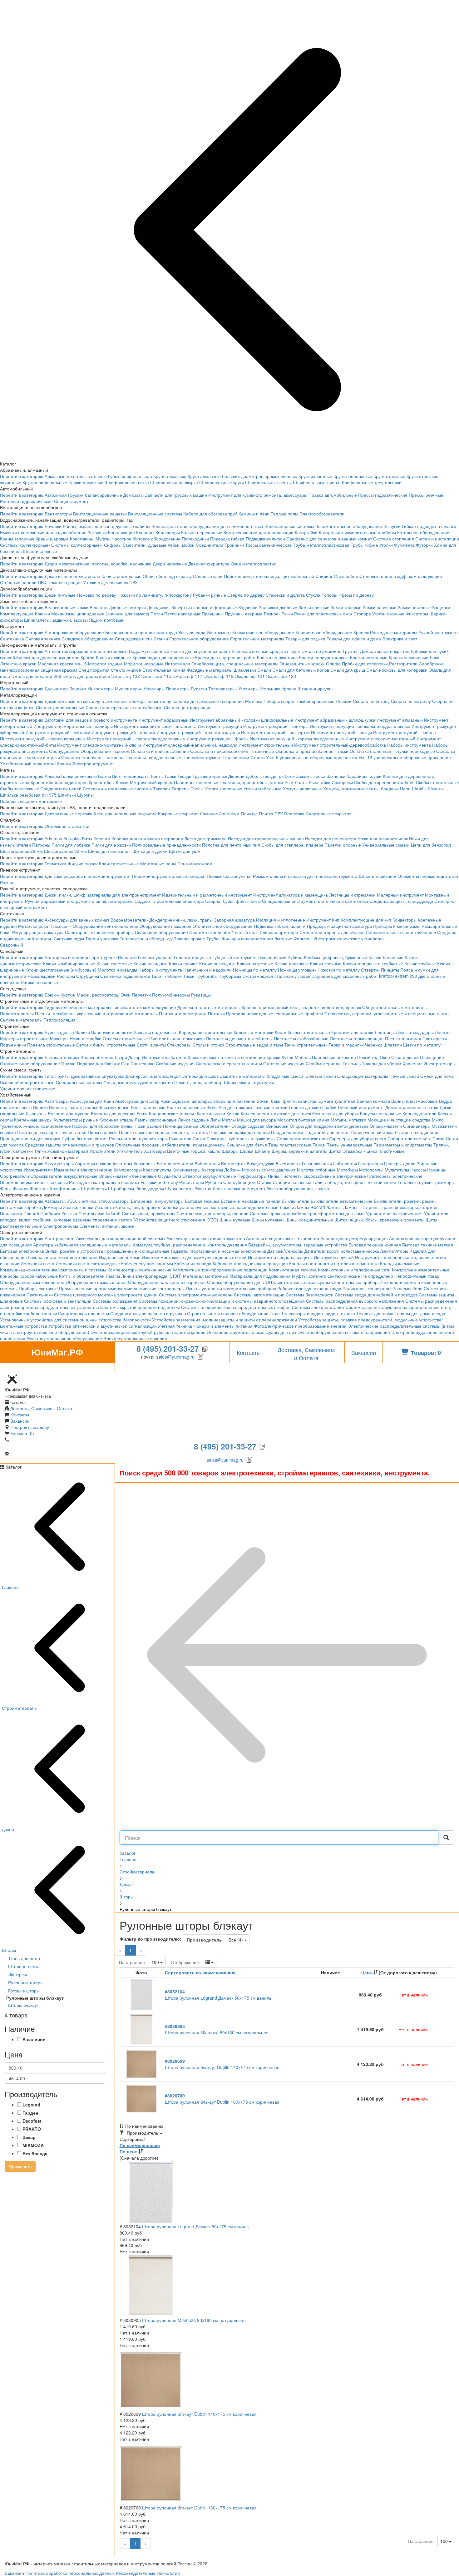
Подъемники (13, 1045)
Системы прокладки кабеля (278, 1213)
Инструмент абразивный (163, 720)
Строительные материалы (257, 639)
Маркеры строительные (24, 1038)
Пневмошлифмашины (23, 1182)
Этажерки (352, 1151)
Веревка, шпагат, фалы (73, 1107)
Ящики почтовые (106, 620)
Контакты (249, 1352)
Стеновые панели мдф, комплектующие (401, 576)
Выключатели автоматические (342, 1201)
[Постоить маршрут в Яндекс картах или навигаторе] (12, 1368)
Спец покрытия (94, 670)
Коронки (102, 838)
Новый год (368, 1057)
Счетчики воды (69, 938)
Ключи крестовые (114, 963)
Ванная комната (373, 1101)
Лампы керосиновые (156, 1120)
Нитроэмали (178, 664)
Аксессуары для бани (92, 1101)
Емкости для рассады (113, 1113)
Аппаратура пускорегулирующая (354, 1238)
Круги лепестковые (353, 476)
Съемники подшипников (125, 976)
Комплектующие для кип (366, 920)
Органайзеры (417, 1126)
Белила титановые (109, 651)
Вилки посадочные (186, 1107)
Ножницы (437, 1170)
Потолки (216, 1013)
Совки (439, 1138)
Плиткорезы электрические (395, 1176)
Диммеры (52, 1207)
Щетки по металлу (422, 1045)
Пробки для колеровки (365, 664)
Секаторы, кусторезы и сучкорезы (241, 1138)
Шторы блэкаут (23, 2005)
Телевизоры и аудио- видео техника (318, 1313)
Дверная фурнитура (209, 564)
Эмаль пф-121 (250, 676)
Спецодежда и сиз (134, 639)
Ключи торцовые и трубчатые (373, 963)
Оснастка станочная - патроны (93, 757)
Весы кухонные (114, 1107)
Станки (161, 639)
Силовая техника (43, 639)
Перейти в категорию (22, 476)
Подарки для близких (98, 1063)
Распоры (66, 976)
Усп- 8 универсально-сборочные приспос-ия (312, 757)
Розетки (69, 1213)
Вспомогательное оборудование (349, 526)
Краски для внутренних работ (225, 657)
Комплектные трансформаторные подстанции (220, 1270)
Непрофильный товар (417, 1276)
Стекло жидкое (126, 670)
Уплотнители (102, 1151)
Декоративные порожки (69, 813)
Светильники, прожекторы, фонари (212, 1213)
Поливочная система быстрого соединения (395, 1132)
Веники (40, 1107)
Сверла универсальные (60, 707)
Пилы (274, 1176)
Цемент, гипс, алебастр (198, 1082)
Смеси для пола (437, 1076)
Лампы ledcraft (310, 1207)
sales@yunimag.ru (175, 1357)
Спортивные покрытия (329, 813)
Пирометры (178, 689)
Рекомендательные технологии (148, 2573)
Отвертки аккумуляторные (209, 1176)
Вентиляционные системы (155, 514)
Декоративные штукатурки (98, 1076)
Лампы (287, 1207)
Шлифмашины (65, 1188)
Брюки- (52, 995)
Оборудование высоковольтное (32, 1282)
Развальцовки (42, 976)
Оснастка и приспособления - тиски (312, 751)
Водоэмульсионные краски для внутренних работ (180, 651)
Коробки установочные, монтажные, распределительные (220, 1207)
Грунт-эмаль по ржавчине (316, 651)
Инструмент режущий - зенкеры (276, 726)
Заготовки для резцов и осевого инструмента (91, 720)
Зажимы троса (311, 776)
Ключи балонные (386, 957)
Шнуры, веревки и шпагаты (299, 1151)
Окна (385, 1057)
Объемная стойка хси (67, 826)
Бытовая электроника (22, 1251)
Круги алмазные (170, 476)
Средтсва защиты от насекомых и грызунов (69, 1145)
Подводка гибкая (227, 539)
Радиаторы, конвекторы (367, 1288)
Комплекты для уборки (336, 1113)
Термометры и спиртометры (403, 1145)
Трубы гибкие (364, 545)
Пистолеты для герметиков (177, 1038)
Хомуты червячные (302, 788)
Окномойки (277, 1126)
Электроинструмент (92, 763)
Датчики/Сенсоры (285, 1251)
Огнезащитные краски (302, 664)
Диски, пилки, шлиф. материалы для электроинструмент (103, 895)
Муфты (103, 539)
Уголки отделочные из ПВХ (110, 582)
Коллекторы (168, 532)
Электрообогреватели (322, 514)
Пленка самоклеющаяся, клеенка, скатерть (163, 1132)
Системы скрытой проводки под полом (140, 1307)
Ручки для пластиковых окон (323, 614)
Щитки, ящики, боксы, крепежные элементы (379, 1220)
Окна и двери (405, 1057)
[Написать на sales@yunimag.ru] (20, 1368)
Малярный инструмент (400, 895)
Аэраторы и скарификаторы (104, 1163)
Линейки (78, 689)
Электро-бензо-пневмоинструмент (230, 1188)
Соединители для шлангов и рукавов (148, 1313)
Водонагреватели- (129, 920)
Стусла (313, 595)
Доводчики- (159, 607)
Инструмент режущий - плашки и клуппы (198, 732)
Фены (6, 1188)
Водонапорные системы (289, 526)
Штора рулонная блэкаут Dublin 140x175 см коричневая (222, 2064)
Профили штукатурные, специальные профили (275, 1013)
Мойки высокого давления (269, 1170)
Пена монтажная (195, 863)
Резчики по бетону (159, 1182)
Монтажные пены (158, 863)
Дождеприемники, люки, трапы (181, 920)
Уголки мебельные (263, 788)
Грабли (329, 1107)
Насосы (418, 1170)
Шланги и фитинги (378, 876)
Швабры (230, 1151)
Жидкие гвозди (83, 863)
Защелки (441, 607)
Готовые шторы (24, 1991)
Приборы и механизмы (397, 926)
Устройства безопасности (125, 1320)
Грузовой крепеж (210, 776)
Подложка (294, 813)
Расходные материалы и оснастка (104, 1182)
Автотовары (57, 1101)
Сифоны (113, 545)
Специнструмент (71, 501)
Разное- (272, 614)
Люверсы (17, 1974)
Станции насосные (292, 1182)
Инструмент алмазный (400, 720)
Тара (275, 1313)
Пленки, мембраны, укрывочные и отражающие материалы (96, 1013)
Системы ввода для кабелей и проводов (376, 1295)
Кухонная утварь (116, 1120)
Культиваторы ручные (76, 1120)
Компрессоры (128, 1170)
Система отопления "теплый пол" (224, 932)
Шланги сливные (40, 551)
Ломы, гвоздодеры (415, 1032)
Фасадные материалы (210, 670)
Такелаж (162, 788)
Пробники (50, 1213)
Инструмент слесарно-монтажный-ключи (99, 745)
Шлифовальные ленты (268, 482)
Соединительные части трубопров (401, 932)
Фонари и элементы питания (223, 1326)
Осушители (170, 1176)
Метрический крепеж (151, 782)
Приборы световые (38, 1288)
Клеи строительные (121, 576)
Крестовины (82, 539)
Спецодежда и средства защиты (229, 1063)
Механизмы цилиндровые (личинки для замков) (100, 614)
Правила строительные (51, 1045)
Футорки (424, 545)
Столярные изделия (284, 1063)
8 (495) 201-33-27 (168, 1349)
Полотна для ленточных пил (231, 845)
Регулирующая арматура (38, 932)
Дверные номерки (127, 607)
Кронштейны (102, 782)
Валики (83, 1032)
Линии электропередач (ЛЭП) (151, 1276)
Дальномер (56, 689)
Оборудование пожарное (165, 926)
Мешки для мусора (257, 1120)
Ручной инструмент (438, 632)
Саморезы (342, 782)
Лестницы (385, 1032)
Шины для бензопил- (110, 851)
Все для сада (192, 632)
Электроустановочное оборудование (64, 1338)
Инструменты (155, 1057)
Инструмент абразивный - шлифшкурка (335, 720)
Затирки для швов (200, 1076)
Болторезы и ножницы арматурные (81, 957)
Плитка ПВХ (271, 813)
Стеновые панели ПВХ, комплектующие (41, 582)
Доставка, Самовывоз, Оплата (41, 1408)
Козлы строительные (309, 1032)
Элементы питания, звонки (107, 1226)
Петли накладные (182, 614)
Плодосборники (287, 1132)
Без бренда (35, 2153)
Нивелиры (154, 689)
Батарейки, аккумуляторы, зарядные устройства (298, 1245)
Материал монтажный (206, 1276)
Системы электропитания (318, 1307)
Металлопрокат (34, 926)
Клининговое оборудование (324, 632)
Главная (128, 1859)
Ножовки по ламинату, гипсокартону (155, 595)
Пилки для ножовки (111, 845)
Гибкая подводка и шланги (429, 526)
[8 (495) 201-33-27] (27, 1368)
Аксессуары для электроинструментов (206, 1238)
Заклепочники (272, 957)
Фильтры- (303, 938)
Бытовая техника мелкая (428, 1245)
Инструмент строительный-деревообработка (340, 745)
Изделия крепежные (120, 1257)
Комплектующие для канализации (259, 532)
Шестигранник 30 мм (65, 851)
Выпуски (392, 526)
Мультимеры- (129, 689)
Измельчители (38, 1170)
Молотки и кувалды (117, 970)
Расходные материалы (394, 632)
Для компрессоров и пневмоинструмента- (88, 876)
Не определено (377, 1276)
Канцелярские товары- (172, 1113)
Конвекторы (405, 920)
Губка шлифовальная (130, 476)
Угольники (270, 689)
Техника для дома (375, 1313)
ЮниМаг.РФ (57, 1354)
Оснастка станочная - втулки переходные (392, 751)
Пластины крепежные (196, 782)
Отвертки (370, 970)
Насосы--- (61, 926)
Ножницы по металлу (255, 970)
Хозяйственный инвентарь (27, 763)
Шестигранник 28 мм (21, 851)
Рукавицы (201, 995)
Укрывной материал (68, 1151)
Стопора (362, 614)
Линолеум (229, 813)
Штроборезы (94, 1188)
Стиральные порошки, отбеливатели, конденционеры (170, 1145)
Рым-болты (296, 782)
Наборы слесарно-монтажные (31, 801)
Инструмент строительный (266, 745)
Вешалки (99, 607)
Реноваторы (192, 1182)
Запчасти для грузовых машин (176, 495)
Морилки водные (105, 664)
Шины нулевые (235, 1220)
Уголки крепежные (224, 788)
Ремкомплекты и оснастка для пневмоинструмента (305, 876)
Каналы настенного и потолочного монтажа (334, 1263)
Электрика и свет (400, 639)
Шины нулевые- (268, 1220)
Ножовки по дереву (96, 595)
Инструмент (219, 632)
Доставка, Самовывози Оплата (306, 1354)
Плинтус (249, 813)
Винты (157, 776)
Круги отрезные (389, 476)
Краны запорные (17, 539)
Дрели (409, 1163)
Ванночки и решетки (112, 1032)
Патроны (41, 845)
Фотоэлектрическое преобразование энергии (300, 1326)
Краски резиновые (369, 657)
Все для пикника (235, 1107)
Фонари (21, 1188)
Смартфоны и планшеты (84, 1313)
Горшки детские (305, 1107)
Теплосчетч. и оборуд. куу (146, 938)
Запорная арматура (234, 920)
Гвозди (185, 776)
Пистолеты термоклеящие (357, 1038)
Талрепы (180, 788)
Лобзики (232, 1170)
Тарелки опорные (343, 845)
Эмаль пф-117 (187, 676)
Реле (417, 1288)
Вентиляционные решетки (100, 514)
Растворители (403, 664)
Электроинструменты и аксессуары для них (252, 1332)
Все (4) (239, 1939)
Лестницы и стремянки (352, 895)
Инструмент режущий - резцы (341, 732)
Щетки (335, 1151)
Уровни (289, 689)
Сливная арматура (279, 932)
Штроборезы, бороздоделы (136, 1188)
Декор (134, 1057)
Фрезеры (39, 1188)
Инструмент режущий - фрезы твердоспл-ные (297, 738)
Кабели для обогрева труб (210, 514)
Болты (104, 776)
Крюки (122, 782)
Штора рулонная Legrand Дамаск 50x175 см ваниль (218, 1995)
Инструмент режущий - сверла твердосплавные (136, 738)
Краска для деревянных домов (48, 657)
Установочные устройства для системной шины (49, 1320)
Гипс (49, 1076)
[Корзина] (4, 1368)
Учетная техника (175, 1326)
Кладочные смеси (285, 1076)
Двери (121, 1057)
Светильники (40, 1295)
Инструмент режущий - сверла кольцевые (43, 738)
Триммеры (444, 1182)
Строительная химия (164, 670)
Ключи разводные (217, 963)
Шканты (436, 788)
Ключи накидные (151, 963)
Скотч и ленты (151, 1045)
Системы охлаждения (115, 1301)
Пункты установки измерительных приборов (231, 1288)
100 (158, 1962)
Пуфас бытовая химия (85, 1138)
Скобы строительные (437, 782)
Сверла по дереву (246, 595)
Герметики (55, 863)
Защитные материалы (243, 1076)
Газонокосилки (317, 1163)
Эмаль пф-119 (219, 676)
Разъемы (402, 1288)
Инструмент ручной (334, 1257)
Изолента (104, 1207)
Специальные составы (79, 1082)
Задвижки (248, 607)
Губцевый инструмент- (361, 1107)
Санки (199, 1138)
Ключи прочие (183, 963)
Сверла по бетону (371, 701)
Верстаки (127, 957)
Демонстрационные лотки (412, 1107)
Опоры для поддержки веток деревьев (329, 1126)
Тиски (189, 976)
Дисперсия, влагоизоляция (153, 1076)
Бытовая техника (62, 1057)
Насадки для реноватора (331, 838)
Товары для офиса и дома (354, 639)
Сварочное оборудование (161, 932)
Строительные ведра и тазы (254, 1045)
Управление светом (113, 1220)
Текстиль (352, 1063)
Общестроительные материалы (395, 1007)
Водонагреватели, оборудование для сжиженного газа (207, 526)
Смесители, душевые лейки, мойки (159, 545)
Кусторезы (212, 1170)
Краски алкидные (114, 657)
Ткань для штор (24, 1958)
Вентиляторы (58, 514)
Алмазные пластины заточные (76, 476)
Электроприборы (61, 1226)
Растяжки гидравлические (26, 501)
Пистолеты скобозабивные (301, 1038)
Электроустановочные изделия (135, 1338)
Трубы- (214, 938)
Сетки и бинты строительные (106, 1045)
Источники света (37, 1263)
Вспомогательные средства (260, 651)
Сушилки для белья (247, 1145)
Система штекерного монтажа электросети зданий (106, 1295)
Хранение (413, 1063)
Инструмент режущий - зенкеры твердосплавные (360, 726)
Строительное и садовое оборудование (228, 1313)
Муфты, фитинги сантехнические (326, 1276)
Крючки (42, 614)
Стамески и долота (285, 595)
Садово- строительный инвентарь (169, 901)
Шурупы (85, 795)
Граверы (393, 1163)
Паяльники (11, 1213)
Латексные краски (18, 664)
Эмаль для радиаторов (86, 676)
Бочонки (53, 526)
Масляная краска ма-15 (62, 664)
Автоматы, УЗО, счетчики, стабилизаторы (87, 1201)
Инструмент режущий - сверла (405, 732)
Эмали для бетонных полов (301, 670)
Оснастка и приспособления (160, 751)
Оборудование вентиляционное (106, 926)
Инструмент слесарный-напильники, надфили (190, 745)
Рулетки (199, 689)
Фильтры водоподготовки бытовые (257, 938)
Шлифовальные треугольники (371, 482)
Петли (157, 614)
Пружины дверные (244, 614)
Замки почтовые (414, 607)
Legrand (31, 2105)
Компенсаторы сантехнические (139, 1270)
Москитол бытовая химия (303, 1120)
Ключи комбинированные (69, 963)
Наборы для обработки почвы (103, 1126)
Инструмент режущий (220, 726)
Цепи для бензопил (431, 845)
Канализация (121, 532)
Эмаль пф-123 (281, 676)
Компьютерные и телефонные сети (354, 1270)
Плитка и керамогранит (183, 1013)
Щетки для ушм (185, 851)
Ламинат (209, 813)
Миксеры (59, 1038)
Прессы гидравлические (383, 495)
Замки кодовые (346, 607)
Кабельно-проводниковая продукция (250, 1263)
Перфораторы (252, 1176)
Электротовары (440, 1063)
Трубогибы (207, 976)
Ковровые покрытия (178, 813)
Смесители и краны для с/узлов (332, 932)
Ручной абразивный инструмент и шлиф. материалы (79, 901)
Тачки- (319, 1145)
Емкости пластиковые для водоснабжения (43, 532)
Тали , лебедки (166, 976)
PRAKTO (32, 2129)
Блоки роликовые (79, 776)
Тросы (197, 788)
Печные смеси (404, 1076)
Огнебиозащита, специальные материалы (235, 664)
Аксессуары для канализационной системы (121, 1238)
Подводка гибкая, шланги (280, 926)
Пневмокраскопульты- (229, 876)
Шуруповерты (179, 1188)
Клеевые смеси (320, 1076)
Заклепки (336, 776)
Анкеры (52, 776)
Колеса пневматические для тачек (276, 1113)
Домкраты (133, 495)
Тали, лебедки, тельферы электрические (354, 1182)
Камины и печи (254, 514)
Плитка (68, 1063)
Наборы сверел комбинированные (299, 701)
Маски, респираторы (98, 995)
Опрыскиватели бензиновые (128, 1176)
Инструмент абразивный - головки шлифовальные (242, 720)
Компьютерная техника (293, 1270)
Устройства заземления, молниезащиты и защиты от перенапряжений (225, 1320)
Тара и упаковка (102, 938)
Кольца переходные (202, 532)
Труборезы (230, 976)
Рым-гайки (320, 782)
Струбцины (88, 976)
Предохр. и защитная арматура (339, 926)
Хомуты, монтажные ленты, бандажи (361, 788)
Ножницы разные (181, 1126)
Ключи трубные (420, 963)
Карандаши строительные (206, 1032)
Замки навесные (380, 607)
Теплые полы (284, 514)
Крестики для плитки (352, 1032)
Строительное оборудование (199, 639)
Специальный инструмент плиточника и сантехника (315, 901)
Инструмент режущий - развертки (275, 732)
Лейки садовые (193, 1120)
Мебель (303, 1057)
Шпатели (393, 1045)
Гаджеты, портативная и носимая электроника (218, 1251)
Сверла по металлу (411, 701)
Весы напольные (148, 1107)
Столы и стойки (208, 1045)
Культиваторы (186, 1170)
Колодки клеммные (400, 1263)
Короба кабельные (39, 1276)
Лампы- (334, 1207)
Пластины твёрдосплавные (153, 757)
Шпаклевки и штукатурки (249, 1082)
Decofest (32, 2121)
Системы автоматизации (259, 1295)
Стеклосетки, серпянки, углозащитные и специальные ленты (387, 1013)
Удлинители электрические (28, 1088)
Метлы (229, 1120)
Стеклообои (346, 576)
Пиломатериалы (17, 1013)
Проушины (213, 614)
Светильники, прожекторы (148, 1213)
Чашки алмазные (86, 482)
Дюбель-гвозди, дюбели (270, 776)
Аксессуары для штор (137, 1101)
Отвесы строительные (125, 1038)
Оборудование (64, 751)
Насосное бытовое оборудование (146, 539)
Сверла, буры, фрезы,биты (233, 901)
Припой (31, 1213)
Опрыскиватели (386, 1126)
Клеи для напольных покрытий (125, 813)
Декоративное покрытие (385, 651)
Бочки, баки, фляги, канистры (287, 1101)
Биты (87, 838)
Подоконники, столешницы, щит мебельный (269, 576)
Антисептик (56, 651)
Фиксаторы (417, 614)
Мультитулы (397, 1170)
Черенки (374, 1045)
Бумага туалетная (337, 1101)
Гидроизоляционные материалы (78, 1007)
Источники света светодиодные (88, 1263)
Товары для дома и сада (420, 1313)
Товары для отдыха (305, 639)
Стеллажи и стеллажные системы (117, 788)
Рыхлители (180, 1138)
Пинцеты (390, 970)
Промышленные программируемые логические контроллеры (122, 1288)
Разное (7, 882)
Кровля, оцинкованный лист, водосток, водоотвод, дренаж (301, 1007)
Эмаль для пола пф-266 (36, 676)
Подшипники (236, 757)
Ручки (287, 614)
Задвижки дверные (278, 607)
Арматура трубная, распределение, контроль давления (190, 1245)
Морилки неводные (144, 664)
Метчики (254, 701)
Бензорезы (144, 1163)
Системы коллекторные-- (77, 545)
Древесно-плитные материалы (209, 1007)
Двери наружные (170, 564)
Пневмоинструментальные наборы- (169, 876)
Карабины (357, 776)
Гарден (30, 2113)
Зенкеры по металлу (150, 701)
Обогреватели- (215, 1126)
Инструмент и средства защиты (280, 1257)
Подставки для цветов (327, 1132)
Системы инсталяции (437, 539)
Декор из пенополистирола (72, 576)
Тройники (234, 545)
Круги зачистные (315, 476)
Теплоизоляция (60, 1020)
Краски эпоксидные (409, 657)
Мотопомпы (371, 1170)
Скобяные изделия (175, 1063)
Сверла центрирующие (188, 707)
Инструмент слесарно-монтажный (380, 738)
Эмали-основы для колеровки (397, 670)
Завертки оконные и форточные (204, 607)
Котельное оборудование (423, 532)
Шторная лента (24, 1966)
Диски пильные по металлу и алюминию (86, 701)
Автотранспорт (60, 1238)
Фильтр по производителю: (151, 1939)
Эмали (264, 670)
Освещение (432, 1057)
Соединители (210, 545)
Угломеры (248, 689)
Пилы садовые (103, 1132)
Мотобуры (347, 1170)
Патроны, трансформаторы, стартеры (400, 1207)
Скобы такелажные (20, 788)
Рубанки (214, 1182)
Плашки (344, 701)
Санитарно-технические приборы (99, 932)
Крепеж (361, 632)
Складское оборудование (88, 639)
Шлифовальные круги (222, 482)
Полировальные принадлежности (166, 845)
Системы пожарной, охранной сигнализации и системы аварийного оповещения (222, 1301)
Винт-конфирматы (131, 776)
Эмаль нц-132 (126, 676)
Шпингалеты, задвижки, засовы (56, 620)
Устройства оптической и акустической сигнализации (103, 1326)
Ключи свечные (326, 963)
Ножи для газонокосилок (383, 838)
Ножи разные (148, 1126)
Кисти (281, 1032)
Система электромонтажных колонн (196, 1295)
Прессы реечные (426, 495)
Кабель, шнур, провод (138, 1207)
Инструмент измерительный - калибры (73, 726)
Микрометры (101, 689)
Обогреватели (15, 1176)
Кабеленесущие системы (147, 1263)
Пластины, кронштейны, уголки (251, 782)
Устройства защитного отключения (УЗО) (176, 1220)
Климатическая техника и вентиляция (226, 1057)
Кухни (288, 1057)
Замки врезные (314, 607)
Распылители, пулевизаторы (138, 1138)
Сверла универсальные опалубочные (124, 707)
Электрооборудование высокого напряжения (344, 1332)
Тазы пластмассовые (290, 1145)
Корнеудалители (420, 1113)
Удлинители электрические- (394, 1213)
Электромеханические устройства (349, 938)
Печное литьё (72, 1132)
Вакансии (364, 1352)
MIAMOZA (33, 2145)
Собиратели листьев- (409, 1138)
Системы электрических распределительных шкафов (236, 1307)
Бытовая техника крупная (375, 1245)
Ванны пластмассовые (415, 1101)
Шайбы (419, 788)
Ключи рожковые (292, 963)
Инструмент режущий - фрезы (217, 738)
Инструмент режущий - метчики (58, 732)
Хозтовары (155, 1151)
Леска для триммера (205, 838)
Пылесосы (57, 1182)
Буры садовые (59, 1032)
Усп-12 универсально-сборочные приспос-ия (405, 757)
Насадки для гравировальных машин (266, 838)
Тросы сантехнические (268, 545)
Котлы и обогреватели (82, 1276)
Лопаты (443, 1032)
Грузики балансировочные (95, 495)
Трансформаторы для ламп (336, 1213)
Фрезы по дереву (356, 595)
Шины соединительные (309, 1220)
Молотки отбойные (316, 1170)
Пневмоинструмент (202, 757)
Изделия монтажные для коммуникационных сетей (194, 1257)
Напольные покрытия (334, 1057)
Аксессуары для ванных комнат (77, 920)
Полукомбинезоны (171, 995)
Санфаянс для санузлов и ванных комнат (329, 539)
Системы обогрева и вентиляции (58, 1301)
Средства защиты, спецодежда (401, 901)
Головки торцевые (192, 957)
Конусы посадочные (381, 1113)
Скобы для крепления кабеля (384, 782)
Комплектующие (17, 614)
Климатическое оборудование (263, 632)
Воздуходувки (261, 1163)
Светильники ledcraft (99, 1213)
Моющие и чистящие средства (399, 1120)
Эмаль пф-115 (156, 676)
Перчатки (141, 995)
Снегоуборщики (239, 1182)
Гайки (171, 776)
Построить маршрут (31, 1427)
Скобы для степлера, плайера (292, 845)
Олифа (333, 664)
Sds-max (53, 838)
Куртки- (68, 995)
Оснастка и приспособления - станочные (232, 751)
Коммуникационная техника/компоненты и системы (53, 1270)
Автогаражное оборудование (74, 632)
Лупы (215, 1120)
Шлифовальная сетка (127, 482)
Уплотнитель (130, 1151)
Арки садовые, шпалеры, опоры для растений (208, 1101)
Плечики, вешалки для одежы (239, 1132)
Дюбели (236, 776)
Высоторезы (288, 1163)
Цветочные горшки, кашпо (194, 1151)
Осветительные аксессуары (302, 1282)
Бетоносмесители (175, 1163)
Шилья (247, 1151)
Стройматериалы (323, 1063)
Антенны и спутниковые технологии (283, 1238)
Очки (126, 995)
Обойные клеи (208, 576)
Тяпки (40, 1151)
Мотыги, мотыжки (348, 1120)
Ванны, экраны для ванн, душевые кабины (106, 526)
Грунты (62, 1076)
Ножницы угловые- (297, 970)
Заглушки (97, 532)
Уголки (386, 545)
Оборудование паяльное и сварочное (167, 1282)
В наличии (34, 2039)
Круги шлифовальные (45, 482)
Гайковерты (345, 1163)
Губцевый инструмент (235, 957)
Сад (125, 1063)
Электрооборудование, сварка (298, 1188)
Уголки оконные (388, 614)
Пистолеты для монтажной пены (239, 1038)
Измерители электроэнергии (83, 1170)
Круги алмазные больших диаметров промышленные (242, 476)
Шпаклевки (245, 670)
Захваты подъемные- (156, 1032)
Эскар (29, 2137)
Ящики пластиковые (384, 1151)
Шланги (63, 763)
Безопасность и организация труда (141, 632)
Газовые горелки (271, 1107)
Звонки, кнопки (78, 1207)
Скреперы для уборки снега (358, 1138)
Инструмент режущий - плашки (123, 732)
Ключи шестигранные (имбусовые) (61, 970)
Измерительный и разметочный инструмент (207, 895)
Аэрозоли (79, 651)
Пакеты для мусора (37, 1132)
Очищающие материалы (363, 1076)
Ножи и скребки (86, 1038)
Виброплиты (207, 1163)
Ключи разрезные (255, 963)
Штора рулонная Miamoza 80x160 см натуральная (217, 2029)
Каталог (178, 1057)
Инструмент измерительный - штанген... (155, 726)
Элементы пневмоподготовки (428, 876)
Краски (88, 657)
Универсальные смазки (386, 845)
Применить (20, 2166)
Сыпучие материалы (21, 1020)
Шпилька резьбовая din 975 (28, 795)
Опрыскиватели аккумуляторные (64, 1176)
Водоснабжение (97, 1057)
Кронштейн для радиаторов (59, 782)
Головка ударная (155, 957)
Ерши (142, 1113)
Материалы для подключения (260, 1276)
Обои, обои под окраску (167, 576)
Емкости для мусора (69, 1113)
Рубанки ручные (210, 595)
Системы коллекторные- (25, 545)
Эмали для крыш (348, 670)
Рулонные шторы (26, 1982)
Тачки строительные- (306, 1045)
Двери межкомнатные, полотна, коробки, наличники (98, 564)
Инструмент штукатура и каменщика (291, 895)
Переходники (195, 539)
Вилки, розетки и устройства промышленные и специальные (107, 1251)
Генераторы (370, 1163)
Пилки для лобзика (71, 845)
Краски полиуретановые (324, 657)
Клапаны (145, 532)
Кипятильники (211, 1113)
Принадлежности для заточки (30, 1138)
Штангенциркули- (315, 689)
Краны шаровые (52, 539)
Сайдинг (324, 576)
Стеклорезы (179, 1045)
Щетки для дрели (150, 851)
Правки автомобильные (333, 495)
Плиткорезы (435, 1038)
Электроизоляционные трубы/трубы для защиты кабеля (148, 1332)
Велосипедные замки (67, 607)
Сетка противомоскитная (302, 1138)
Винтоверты (233, 1163)
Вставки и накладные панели (251, 1201)
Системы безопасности (310, 1295)
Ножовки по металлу (339, 970)
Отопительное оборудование (223, 926)
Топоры (329, 595)
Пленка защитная (403, 1038)
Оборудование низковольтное (96, 1282)
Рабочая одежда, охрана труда (309, 1288)
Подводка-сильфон (265, 539)
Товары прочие (190, 938)
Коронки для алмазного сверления (208, 701)
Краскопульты (157, 1170)
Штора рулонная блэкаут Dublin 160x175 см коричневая (222, 2099)
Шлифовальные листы (316, 482)
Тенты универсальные (350, 1145)
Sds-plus (72, 838)
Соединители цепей (61, 788)
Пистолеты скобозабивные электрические (323, 1176)
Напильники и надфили (207, 970)
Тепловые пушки (415, 1182)
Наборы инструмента (409, 745)
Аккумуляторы (59, 1163)
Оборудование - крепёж (105, 751)
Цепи (405, 788)
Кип (336, 920)
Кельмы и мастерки (254, 1032)
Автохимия (56, 495)
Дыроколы (36, 1113)
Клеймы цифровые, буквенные (336, 957)
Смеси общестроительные (27, 1082)
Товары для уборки (382, 1063)
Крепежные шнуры (33, 1120)
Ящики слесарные (39, 982)
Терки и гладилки (346, 1045)
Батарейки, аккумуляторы (157, 1201)
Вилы (212, 1107)
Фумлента (404, 545)
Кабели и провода (193, 1263)
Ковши (233, 1113)
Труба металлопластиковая (321, 545)
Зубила (295, 957)
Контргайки (306, 532)
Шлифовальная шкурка (174, 482)
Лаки (434, 657)
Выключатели (296, 1201)
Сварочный (12, 945)
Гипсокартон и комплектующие (144, 1007)
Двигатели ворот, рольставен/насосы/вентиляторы (356, 1251)
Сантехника (12, 639)
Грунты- (351, 651)
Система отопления (394, 539)
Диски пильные (60, 595)
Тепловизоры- (223, 689)
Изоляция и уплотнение (281, 920)
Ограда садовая (248, 1126)
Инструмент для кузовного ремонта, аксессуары (258, 495)
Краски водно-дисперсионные (163, 657)
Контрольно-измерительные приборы (357, 532)
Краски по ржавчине (277, 657)
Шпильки (67, 795)
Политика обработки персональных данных (70, 2573)
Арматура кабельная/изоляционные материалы (82, 1245)
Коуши (375, 776)
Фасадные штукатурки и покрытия (138, 1082)
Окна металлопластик (253, 564)
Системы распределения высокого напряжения (355, 1301)
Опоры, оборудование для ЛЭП (239, 1282)
